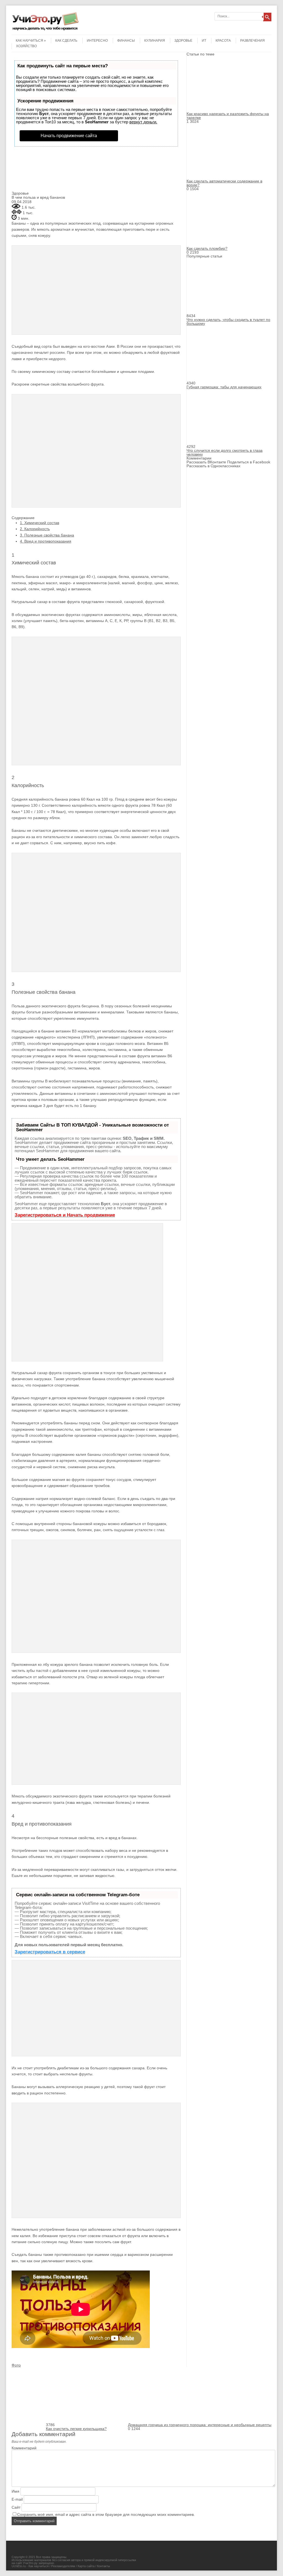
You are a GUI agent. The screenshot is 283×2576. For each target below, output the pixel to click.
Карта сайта (86, 2566)
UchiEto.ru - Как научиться (30, 2566)
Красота (223, 41)
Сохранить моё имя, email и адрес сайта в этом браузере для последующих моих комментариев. (106, 2514)
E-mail (17, 2499)
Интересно (97, 41)
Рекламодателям (63, 2566)
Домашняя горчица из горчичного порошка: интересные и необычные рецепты (200, 2425)
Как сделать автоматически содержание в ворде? (224, 183)
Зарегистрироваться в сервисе (50, 1952)
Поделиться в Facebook (249, 462)
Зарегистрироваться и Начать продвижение (65, 1215)
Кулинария (155, 41)
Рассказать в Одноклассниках (213, 466)
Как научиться (29, 41)
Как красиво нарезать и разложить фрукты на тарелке (228, 116)
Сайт (16, 2507)
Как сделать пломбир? (207, 248)
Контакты (103, 2566)
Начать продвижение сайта (69, 136)
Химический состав (40, 523)
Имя (15, 2491)
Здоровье (183, 41)
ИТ (204, 41)
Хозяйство (26, 46)
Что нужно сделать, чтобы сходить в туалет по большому (228, 322)
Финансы (126, 41)
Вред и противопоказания (46, 541)
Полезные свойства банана (47, 535)
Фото (16, 2365)
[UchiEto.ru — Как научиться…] (45, 30)
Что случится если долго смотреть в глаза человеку (225, 452)
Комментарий (24, 2448)
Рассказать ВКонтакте (206, 462)
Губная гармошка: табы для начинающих (224, 387)
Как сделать (66, 41)
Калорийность (35, 529)
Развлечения (252, 41)
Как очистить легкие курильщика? (76, 2429)
